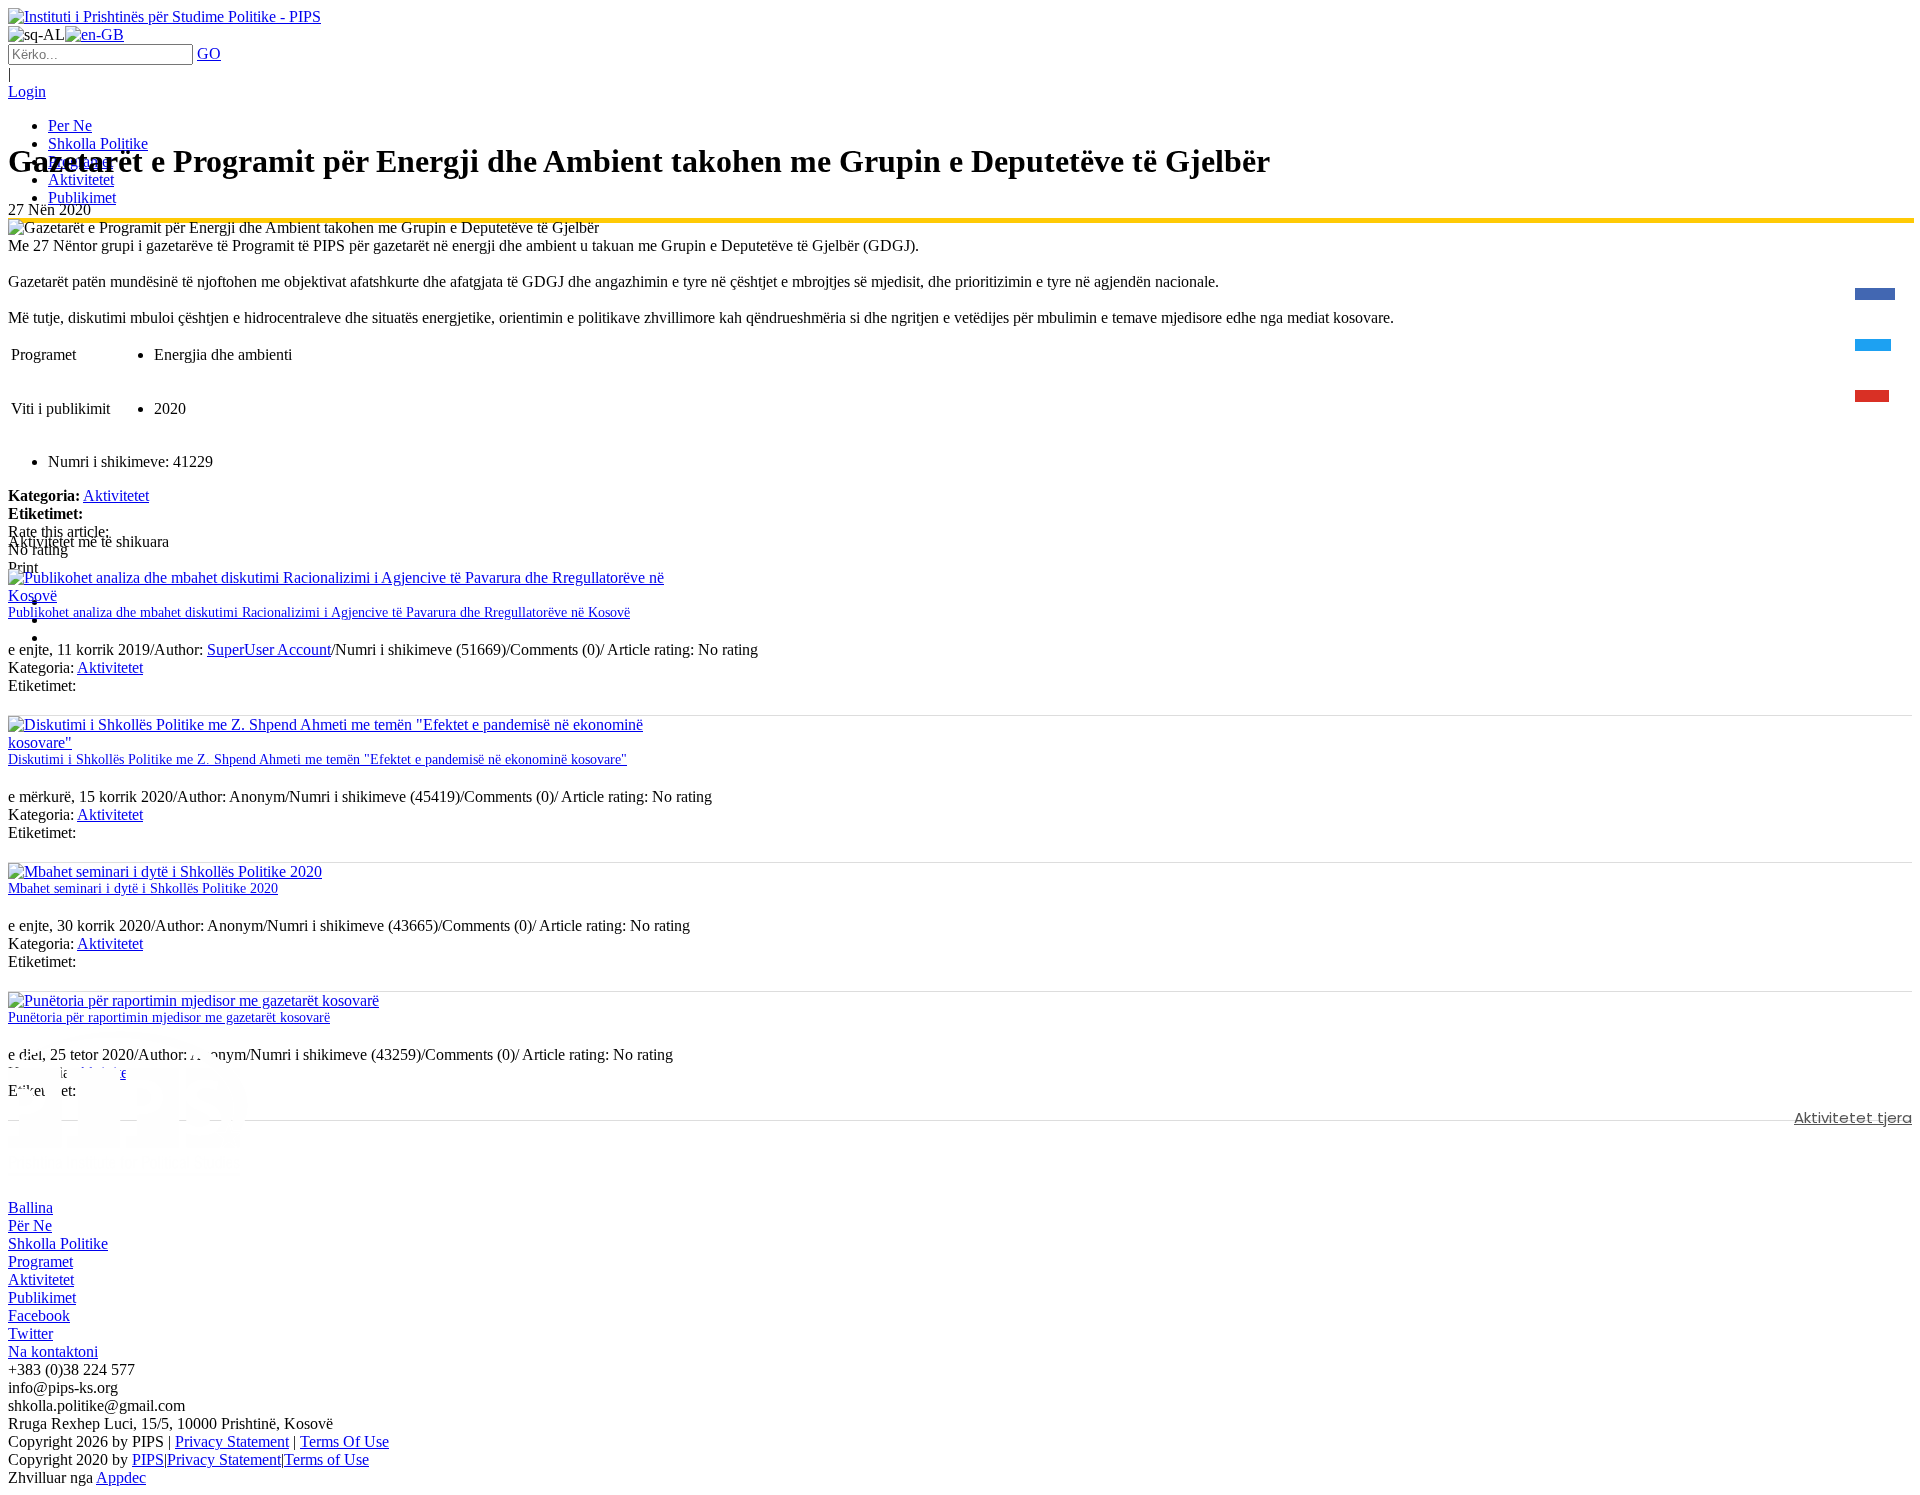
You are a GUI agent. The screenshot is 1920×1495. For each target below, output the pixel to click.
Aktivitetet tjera (1853, 1117)
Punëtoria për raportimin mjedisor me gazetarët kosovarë (169, 1017)
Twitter (30, 1333)
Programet (40, 1261)
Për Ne (30, 1225)
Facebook (39, 1315)
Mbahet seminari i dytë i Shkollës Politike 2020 (143, 888)
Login (27, 91)
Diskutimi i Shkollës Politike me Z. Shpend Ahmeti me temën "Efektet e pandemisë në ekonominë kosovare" (317, 759)
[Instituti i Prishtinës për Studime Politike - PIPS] (164, 16)
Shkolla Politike (58, 1243)
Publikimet (42, 1297)
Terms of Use (326, 1459)
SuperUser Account (269, 649)
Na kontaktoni (53, 1351)
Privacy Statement (232, 1441)
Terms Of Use (344, 1441)
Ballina (30, 1207)
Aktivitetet (116, 495)
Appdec (121, 1477)
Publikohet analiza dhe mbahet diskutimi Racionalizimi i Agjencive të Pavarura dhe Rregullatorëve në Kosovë (319, 612)
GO (209, 53)
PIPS (148, 1459)
